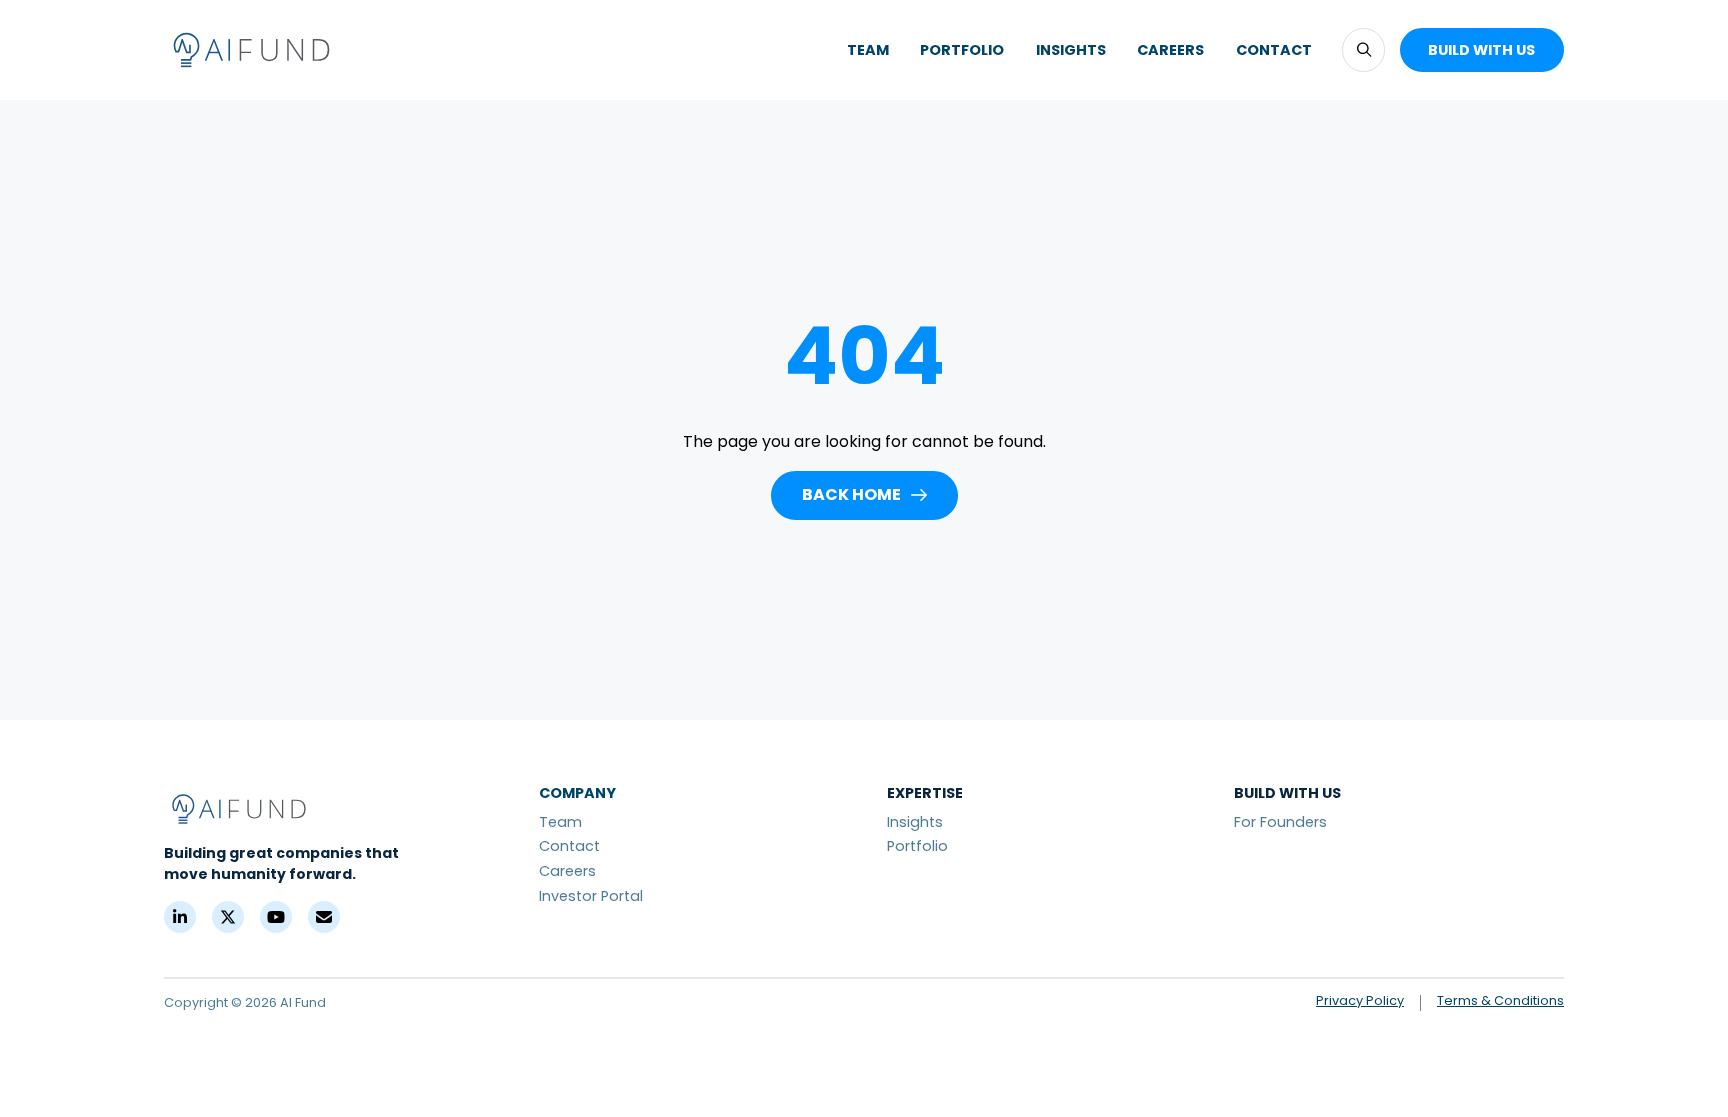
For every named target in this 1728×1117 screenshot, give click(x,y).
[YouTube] (276, 917)
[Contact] (324, 917)
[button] (1363, 49)
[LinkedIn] (180, 917)
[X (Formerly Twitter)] (228, 917)
